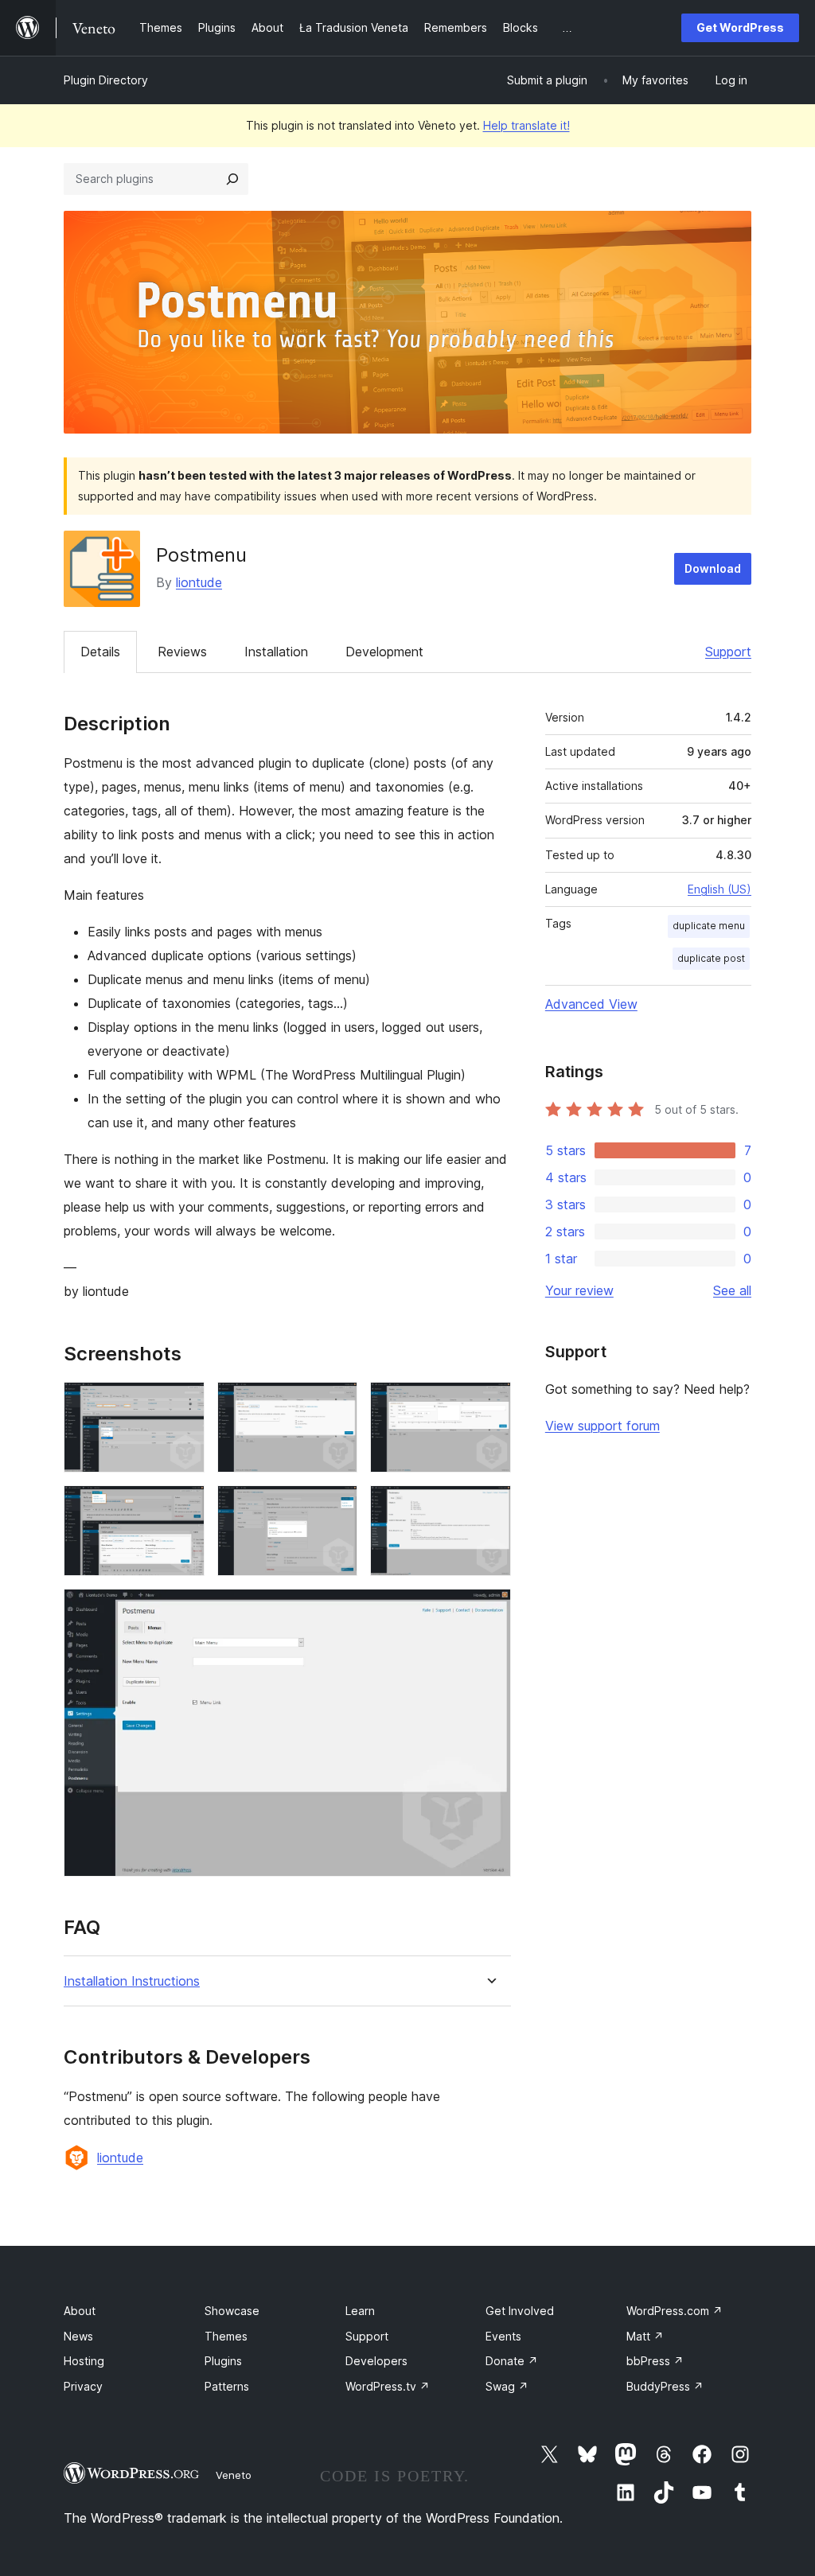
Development (384, 652)
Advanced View (591, 1004)
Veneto (234, 2475)
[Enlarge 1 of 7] (183, 1403)
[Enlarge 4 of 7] (183, 1507)
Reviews (182, 652)
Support (728, 652)
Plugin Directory (106, 80)
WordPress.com (675, 2311)
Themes (226, 2336)
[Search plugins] (232, 179)
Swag (507, 2386)
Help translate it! (526, 125)
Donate (512, 2361)
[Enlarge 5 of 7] (336, 1507)
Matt (645, 2336)
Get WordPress (740, 27)
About (80, 2311)
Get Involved (520, 2311)
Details (100, 652)
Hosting (84, 2361)
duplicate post (711, 958)
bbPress (655, 2361)
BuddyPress (665, 2386)
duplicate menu (709, 926)
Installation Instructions (132, 1981)
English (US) (719, 889)
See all (732, 1290)
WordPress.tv (388, 2386)
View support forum (602, 1426)
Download (713, 568)
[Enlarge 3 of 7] (489, 1403)
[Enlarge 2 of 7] (336, 1403)
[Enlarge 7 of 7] (489, 1610)
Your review (579, 1290)
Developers (376, 2361)
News (78, 2336)
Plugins (223, 2361)
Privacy (83, 2386)
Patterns (227, 2386)
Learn (360, 2311)
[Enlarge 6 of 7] (489, 1507)
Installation (276, 652)
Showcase (232, 2311)
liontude (199, 582)
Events (503, 2336)
